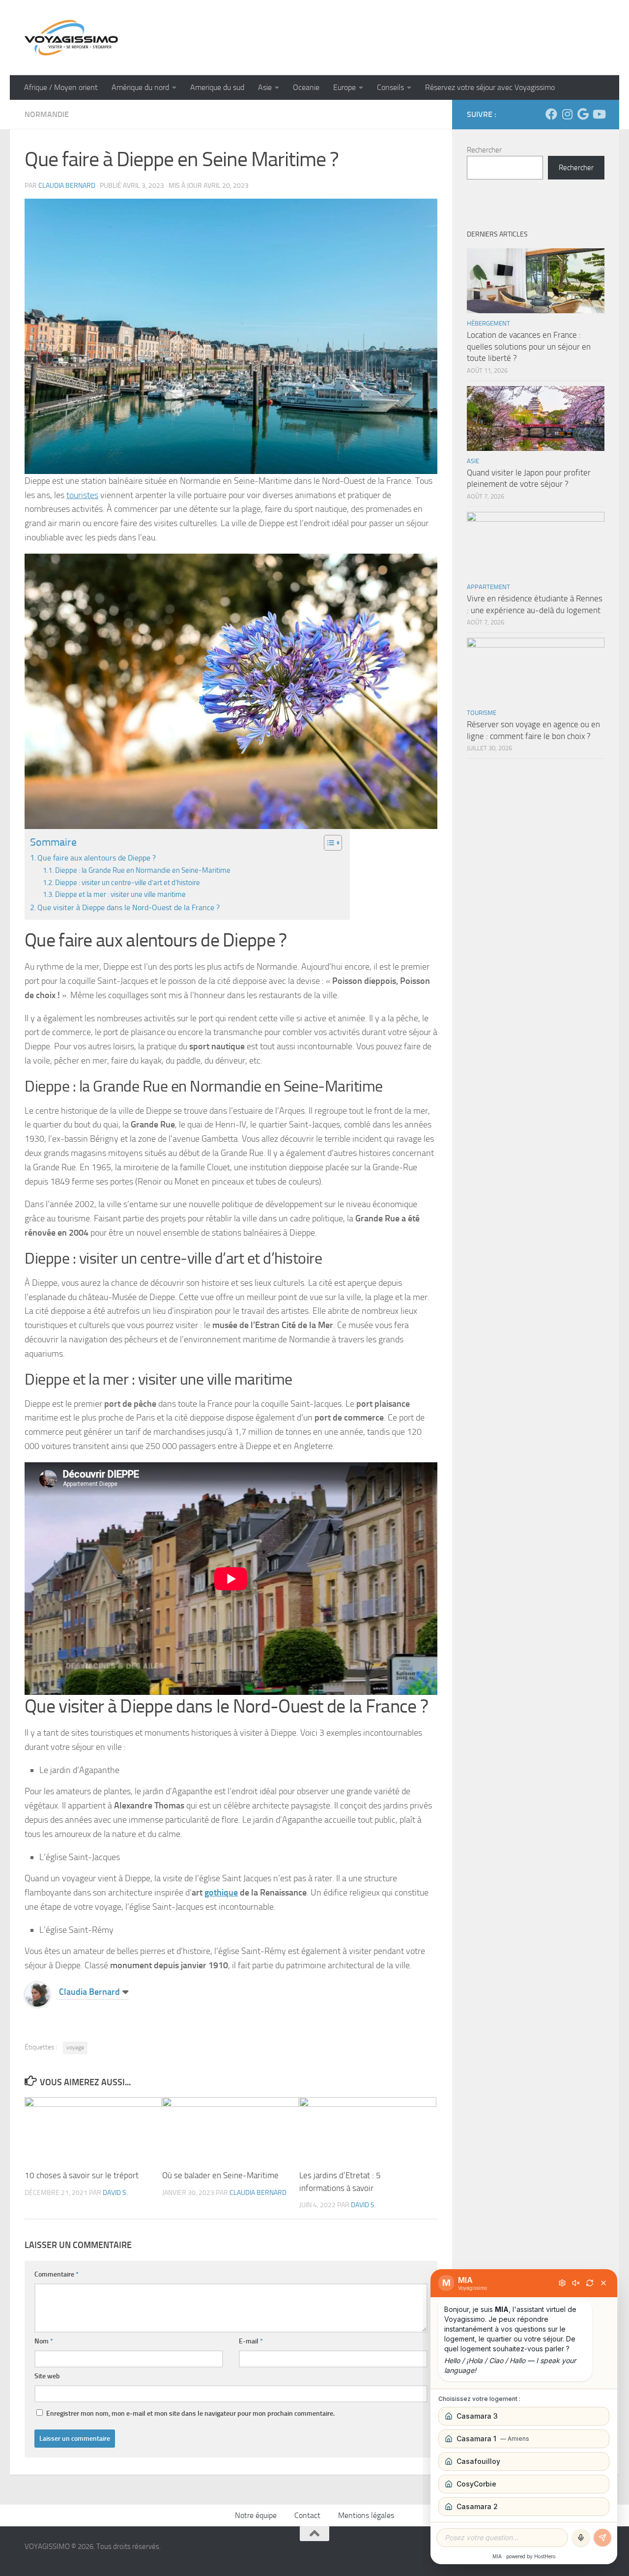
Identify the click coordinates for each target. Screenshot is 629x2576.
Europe (344, 87)
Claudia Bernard (67, 186)
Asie (265, 87)
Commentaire (57, 2274)
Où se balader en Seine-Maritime (220, 2175)
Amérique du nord (140, 87)
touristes (82, 495)
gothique (221, 1893)
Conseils (390, 87)
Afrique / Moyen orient (61, 87)
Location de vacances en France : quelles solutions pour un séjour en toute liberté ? (529, 346)
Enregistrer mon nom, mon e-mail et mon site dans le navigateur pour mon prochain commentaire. (190, 2413)
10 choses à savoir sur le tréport (82, 2175)
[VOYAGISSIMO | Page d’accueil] (71, 38)
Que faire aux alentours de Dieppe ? (97, 858)
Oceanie (306, 87)
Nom (44, 2341)
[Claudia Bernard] (37, 2004)
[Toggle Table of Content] (328, 843)
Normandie (47, 114)
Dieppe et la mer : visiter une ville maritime (120, 894)
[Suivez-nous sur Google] (583, 114)
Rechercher (484, 150)
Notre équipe (256, 2515)
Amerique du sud (217, 87)
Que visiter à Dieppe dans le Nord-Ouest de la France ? (129, 907)
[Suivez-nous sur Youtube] (599, 114)
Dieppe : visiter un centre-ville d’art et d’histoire (128, 883)
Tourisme (482, 713)
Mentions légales (366, 2515)
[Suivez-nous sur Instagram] (567, 114)
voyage (75, 2047)
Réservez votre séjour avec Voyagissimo (490, 87)
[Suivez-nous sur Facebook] (551, 114)
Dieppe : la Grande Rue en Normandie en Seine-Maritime (143, 870)
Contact (307, 2515)
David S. (115, 2193)
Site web (47, 2376)
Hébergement (488, 323)
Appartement (488, 587)
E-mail (251, 2341)
